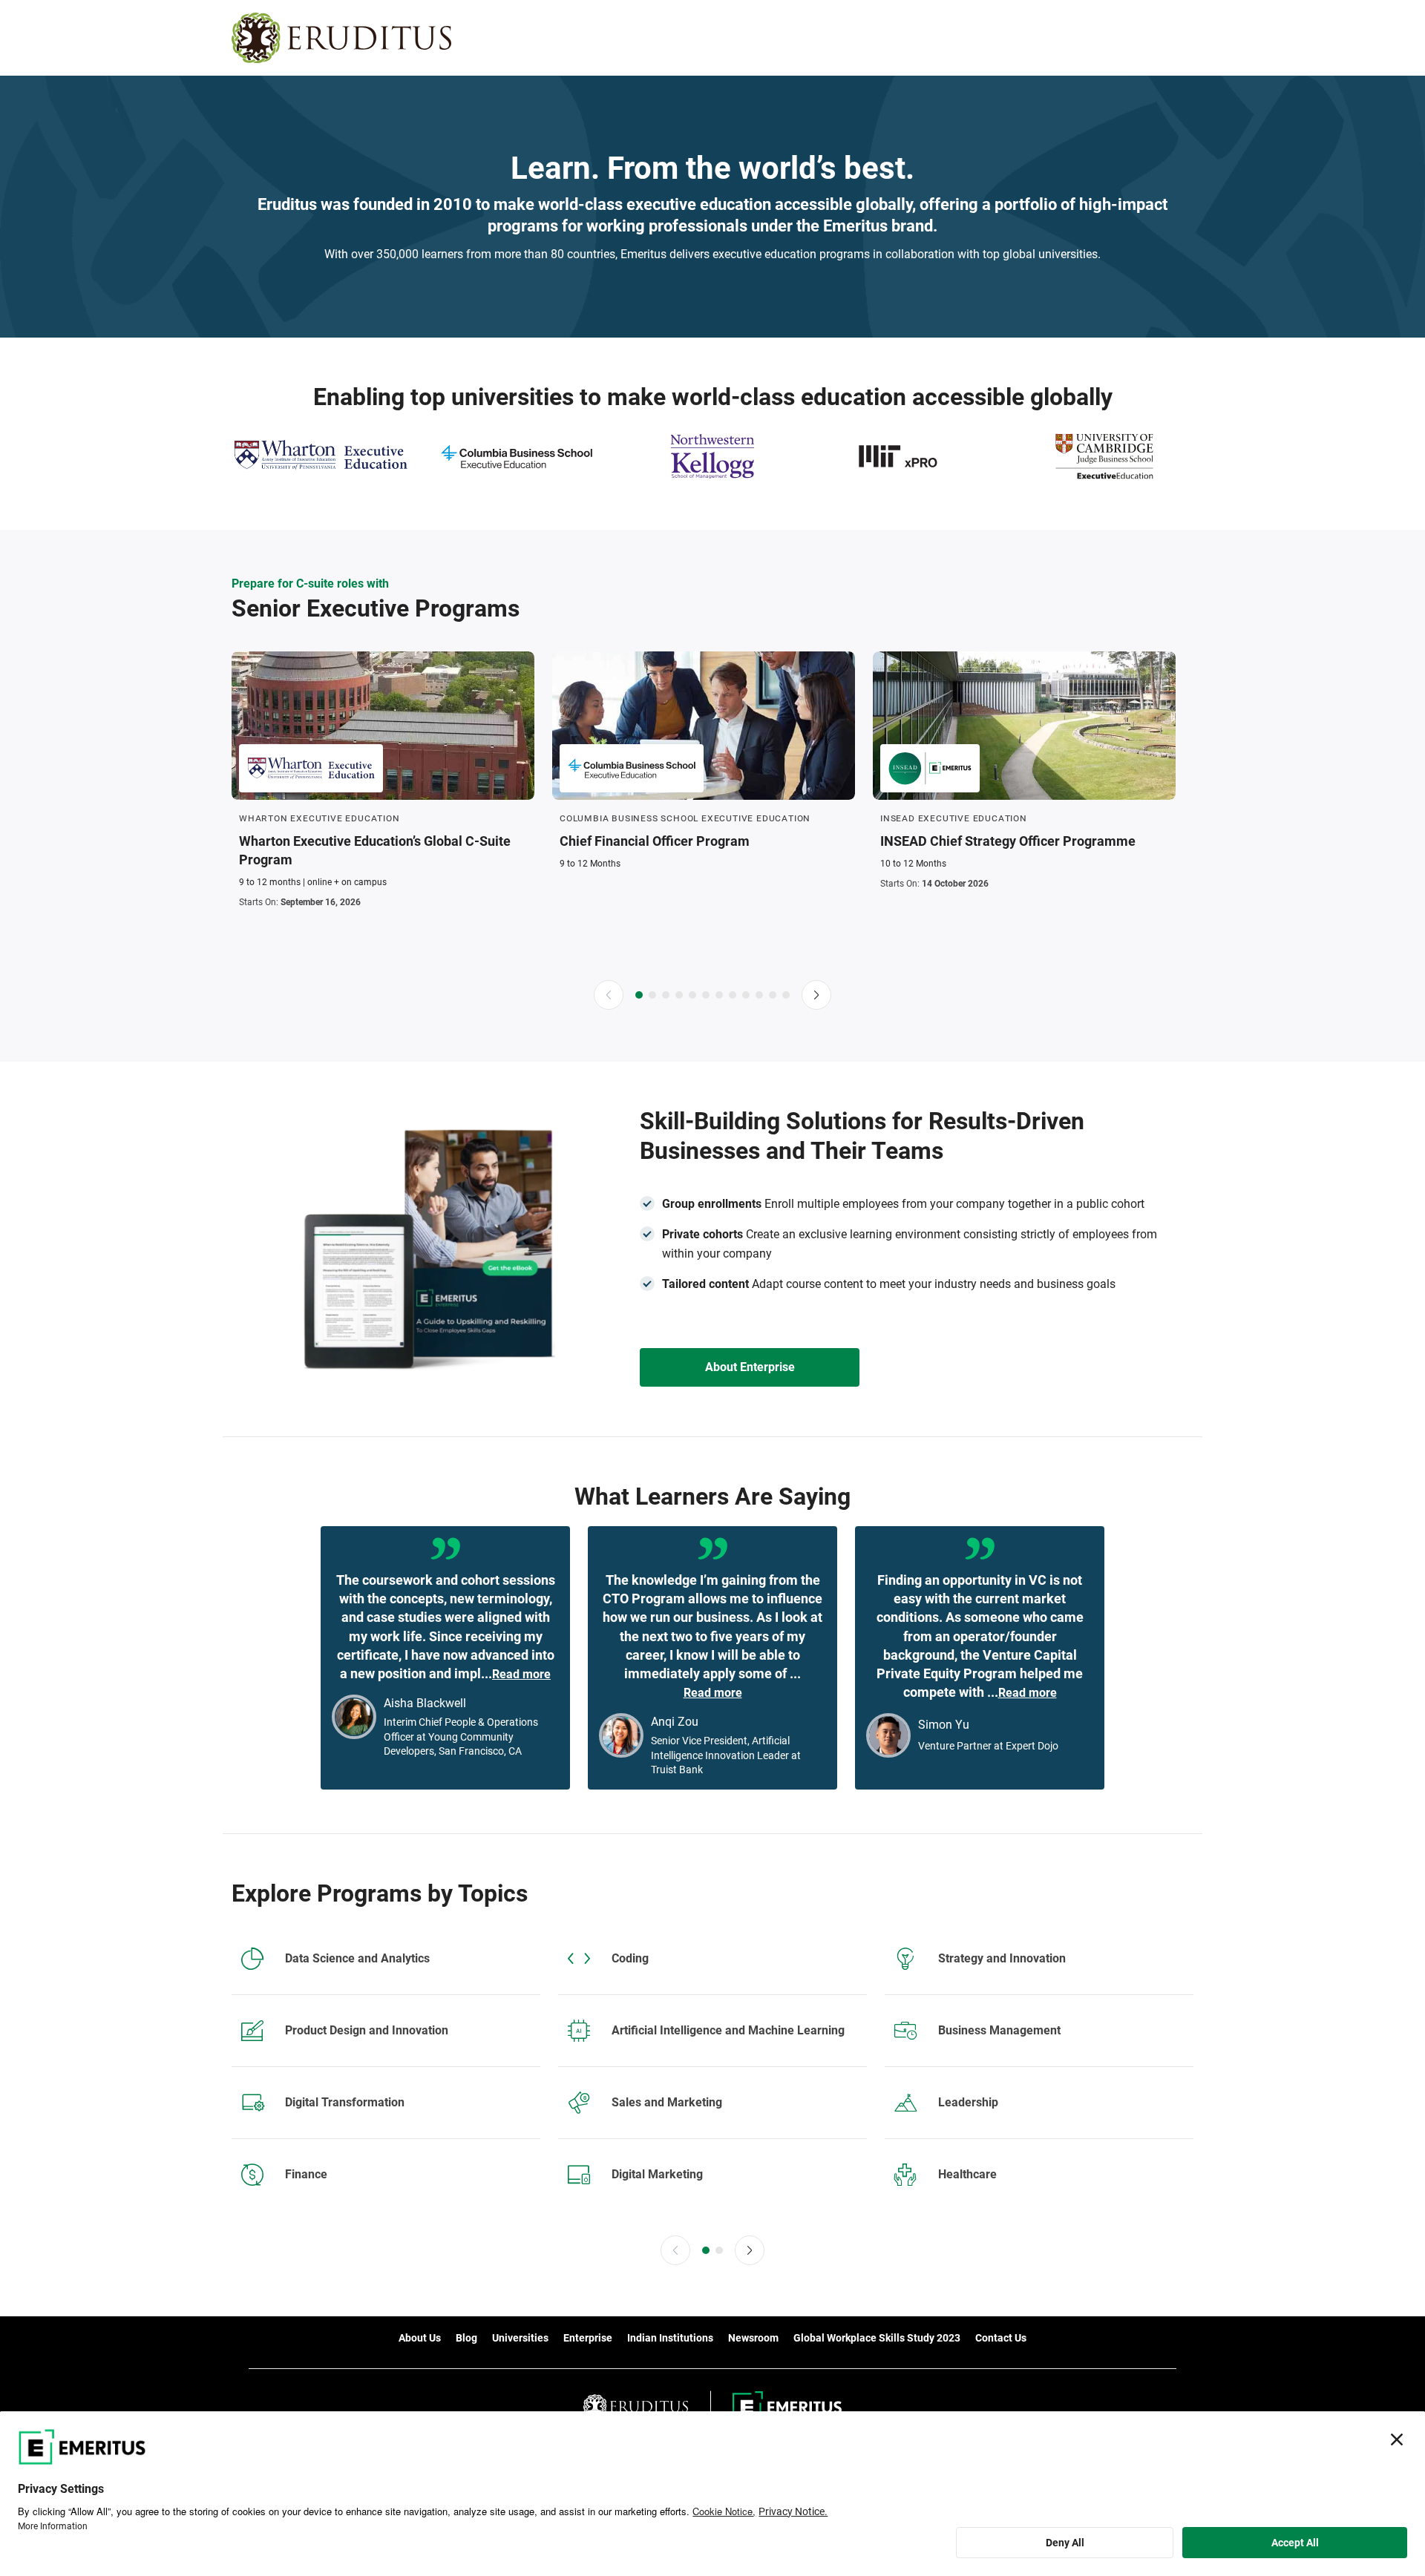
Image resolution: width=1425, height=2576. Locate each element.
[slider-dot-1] (639, 995)
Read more (521, 1674)
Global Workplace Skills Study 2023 (877, 2338)
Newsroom (753, 2338)
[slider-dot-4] (679, 995)
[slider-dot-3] (666, 995)
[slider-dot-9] (746, 995)
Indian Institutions (670, 2338)
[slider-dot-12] (786, 995)
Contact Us (1001, 2338)
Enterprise (588, 2338)
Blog (466, 2338)
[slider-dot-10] (759, 995)
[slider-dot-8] (733, 995)
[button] (609, 995)
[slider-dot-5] (692, 995)
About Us (420, 2338)
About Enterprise (750, 1367)
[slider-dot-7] (719, 995)
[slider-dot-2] (652, 995)
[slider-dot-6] (706, 995)
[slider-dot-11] (773, 995)
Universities (520, 2338)
